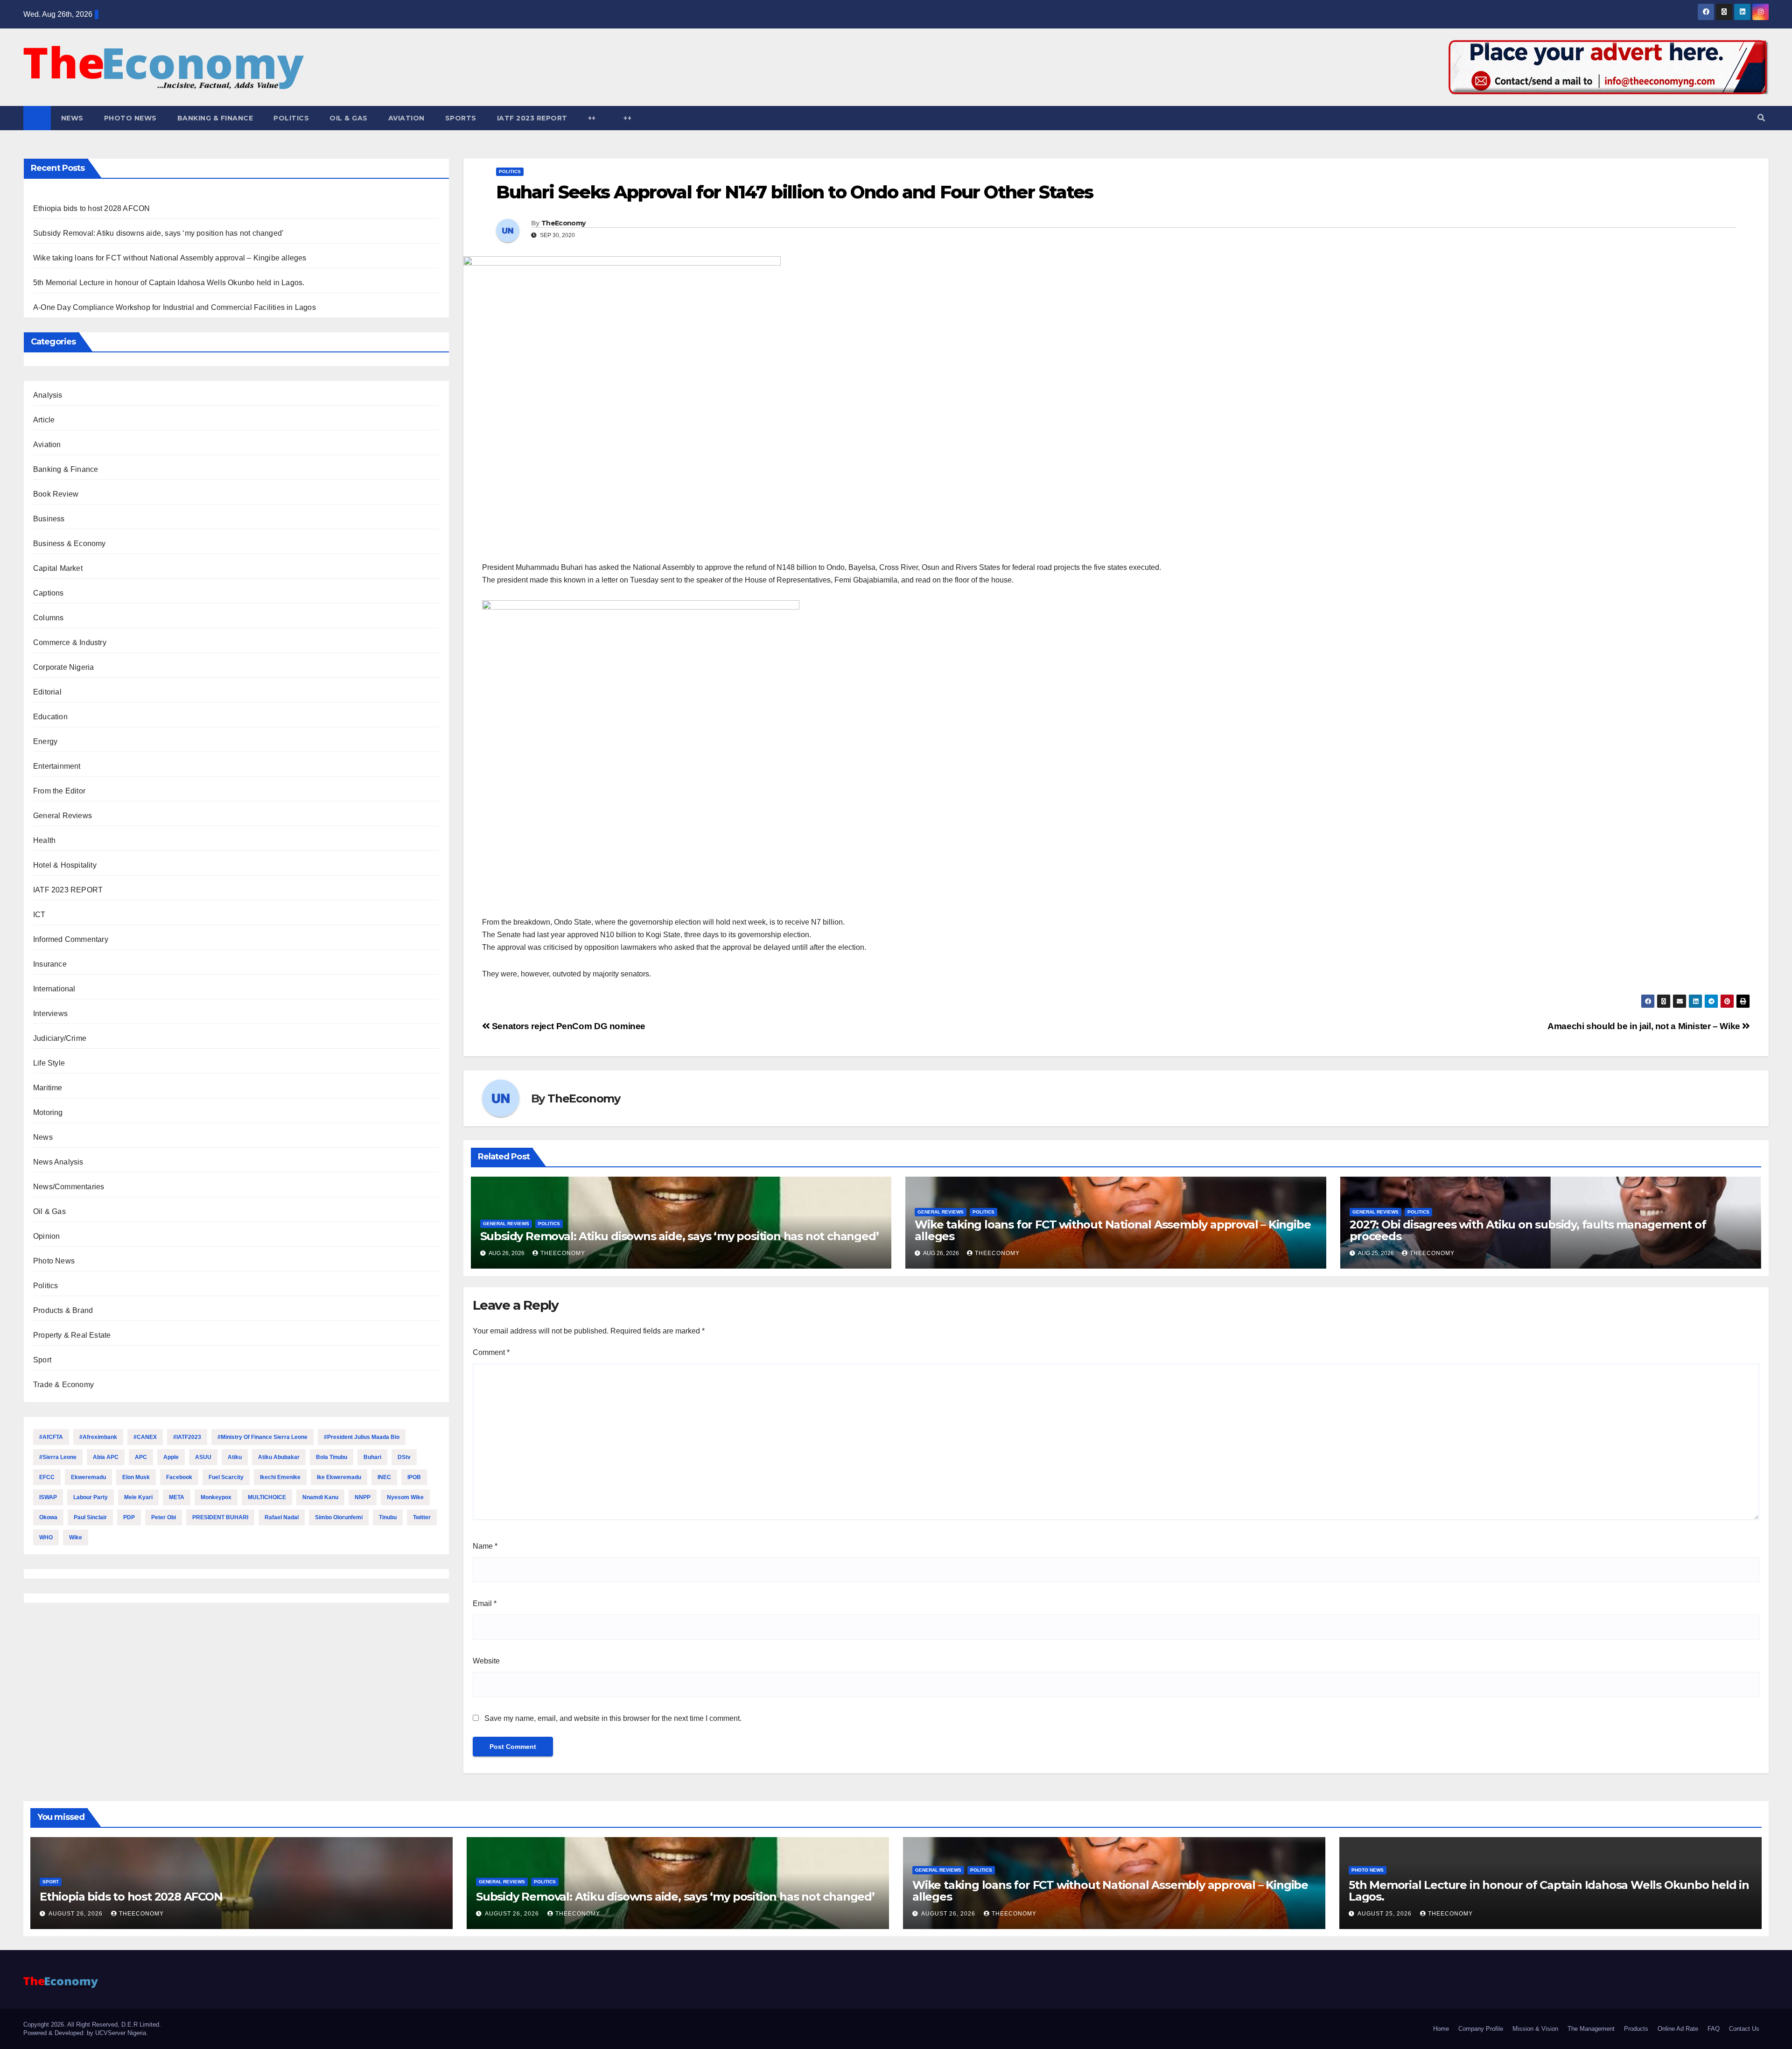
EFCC (47, 1477)
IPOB (414, 1477)
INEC (384, 1477)
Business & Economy (70, 544)
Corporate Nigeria (63, 667)
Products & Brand (63, 1310)
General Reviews (63, 816)
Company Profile (1481, 2029)
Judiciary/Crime (60, 1038)
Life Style (49, 1063)
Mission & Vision (1535, 2029)
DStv (404, 1457)
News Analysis (58, 1162)
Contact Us (1744, 2029)
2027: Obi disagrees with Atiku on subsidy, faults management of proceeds (1528, 1230)
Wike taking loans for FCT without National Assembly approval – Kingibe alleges (170, 258)
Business (49, 519)
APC (141, 1457)
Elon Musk (136, 1477)
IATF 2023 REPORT (532, 118)
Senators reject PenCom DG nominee (567, 1026)
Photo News (130, 118)
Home (1441, 2029)
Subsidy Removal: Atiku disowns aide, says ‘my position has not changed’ (158, 233)
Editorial (47, 692)
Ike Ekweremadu (339, 1477)
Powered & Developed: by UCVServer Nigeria (85, 2033)
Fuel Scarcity (226, 1477)
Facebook (179, 1477)
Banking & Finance (215, 118)
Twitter (422, 1517)
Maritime (48, 1088)
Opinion (46, 1236)
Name (485, 1546)
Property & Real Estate (72, 1335)
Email (485, 1603)
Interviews (50, 1014)
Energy (45, 741)
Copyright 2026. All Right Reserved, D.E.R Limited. (92, 2024)
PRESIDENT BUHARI (220, 1517)
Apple (171, 1457)
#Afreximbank (98, 1437)
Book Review (56, 494)
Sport (42, 1360)
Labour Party (91, 1497)
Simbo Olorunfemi (339, 1517)
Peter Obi (164, 1517)
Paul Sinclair (90, 1517)
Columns (48, 618)
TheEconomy (563, 223)
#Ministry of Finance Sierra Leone (262, 1437)
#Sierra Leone (58, 1457)
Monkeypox (216, 1497)
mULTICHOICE (267, 1497)
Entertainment (57, 766)
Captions (49, 593)
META (177, 1497)
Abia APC (106, 1457)
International (54, 989)
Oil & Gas (349, 118)
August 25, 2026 (1386, 1914)
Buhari (372, 1457)
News (72, 118)
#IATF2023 (187, 1437)
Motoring (48, 1112)
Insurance (50, 964)
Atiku (235, 1457)
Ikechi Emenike (280, 1477)
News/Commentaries (69, 1187)
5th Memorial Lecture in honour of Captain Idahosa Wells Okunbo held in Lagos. (169, 283)
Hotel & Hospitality (65, 865)
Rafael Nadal (282, 1517)
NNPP (363, 1497)
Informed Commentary (71, 939)
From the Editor (59, 791)
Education (50, 717)
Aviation (406, 118)
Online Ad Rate (1678, 2029)
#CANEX (145, 1437)
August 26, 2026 (77, 1914)
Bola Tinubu (332, 1457)
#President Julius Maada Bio (362, 1437)
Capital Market (58, 568)
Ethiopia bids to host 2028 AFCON (91, 208)
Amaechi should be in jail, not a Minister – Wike (1645, 1026)
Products (1636, 2029)
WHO (46, 1537)
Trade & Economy (63, 1385)
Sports (461, 118)
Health (44, 840)
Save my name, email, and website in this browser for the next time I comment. (613, 1718)
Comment (491, 1352)
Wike (76, 1537)
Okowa (48, 1517)
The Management (1591, 2029)
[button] (1761, 118)
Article (44, 420)
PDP (129, 1517)
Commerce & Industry (70, 642)
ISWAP (48, 1497)
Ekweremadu (88, 1477)
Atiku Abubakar (279, 1457)
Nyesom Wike (405, 1497)
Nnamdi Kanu (320, 1497)
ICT (39, 915)
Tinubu (388, 1517)
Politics (291, 118)
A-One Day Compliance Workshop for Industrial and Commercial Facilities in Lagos (175, 307)
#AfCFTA (51, 1437)
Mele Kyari (138, 1497)
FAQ (1714, 2029)
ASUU (203, 1457)
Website (486, 1661)
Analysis (48, 395)
